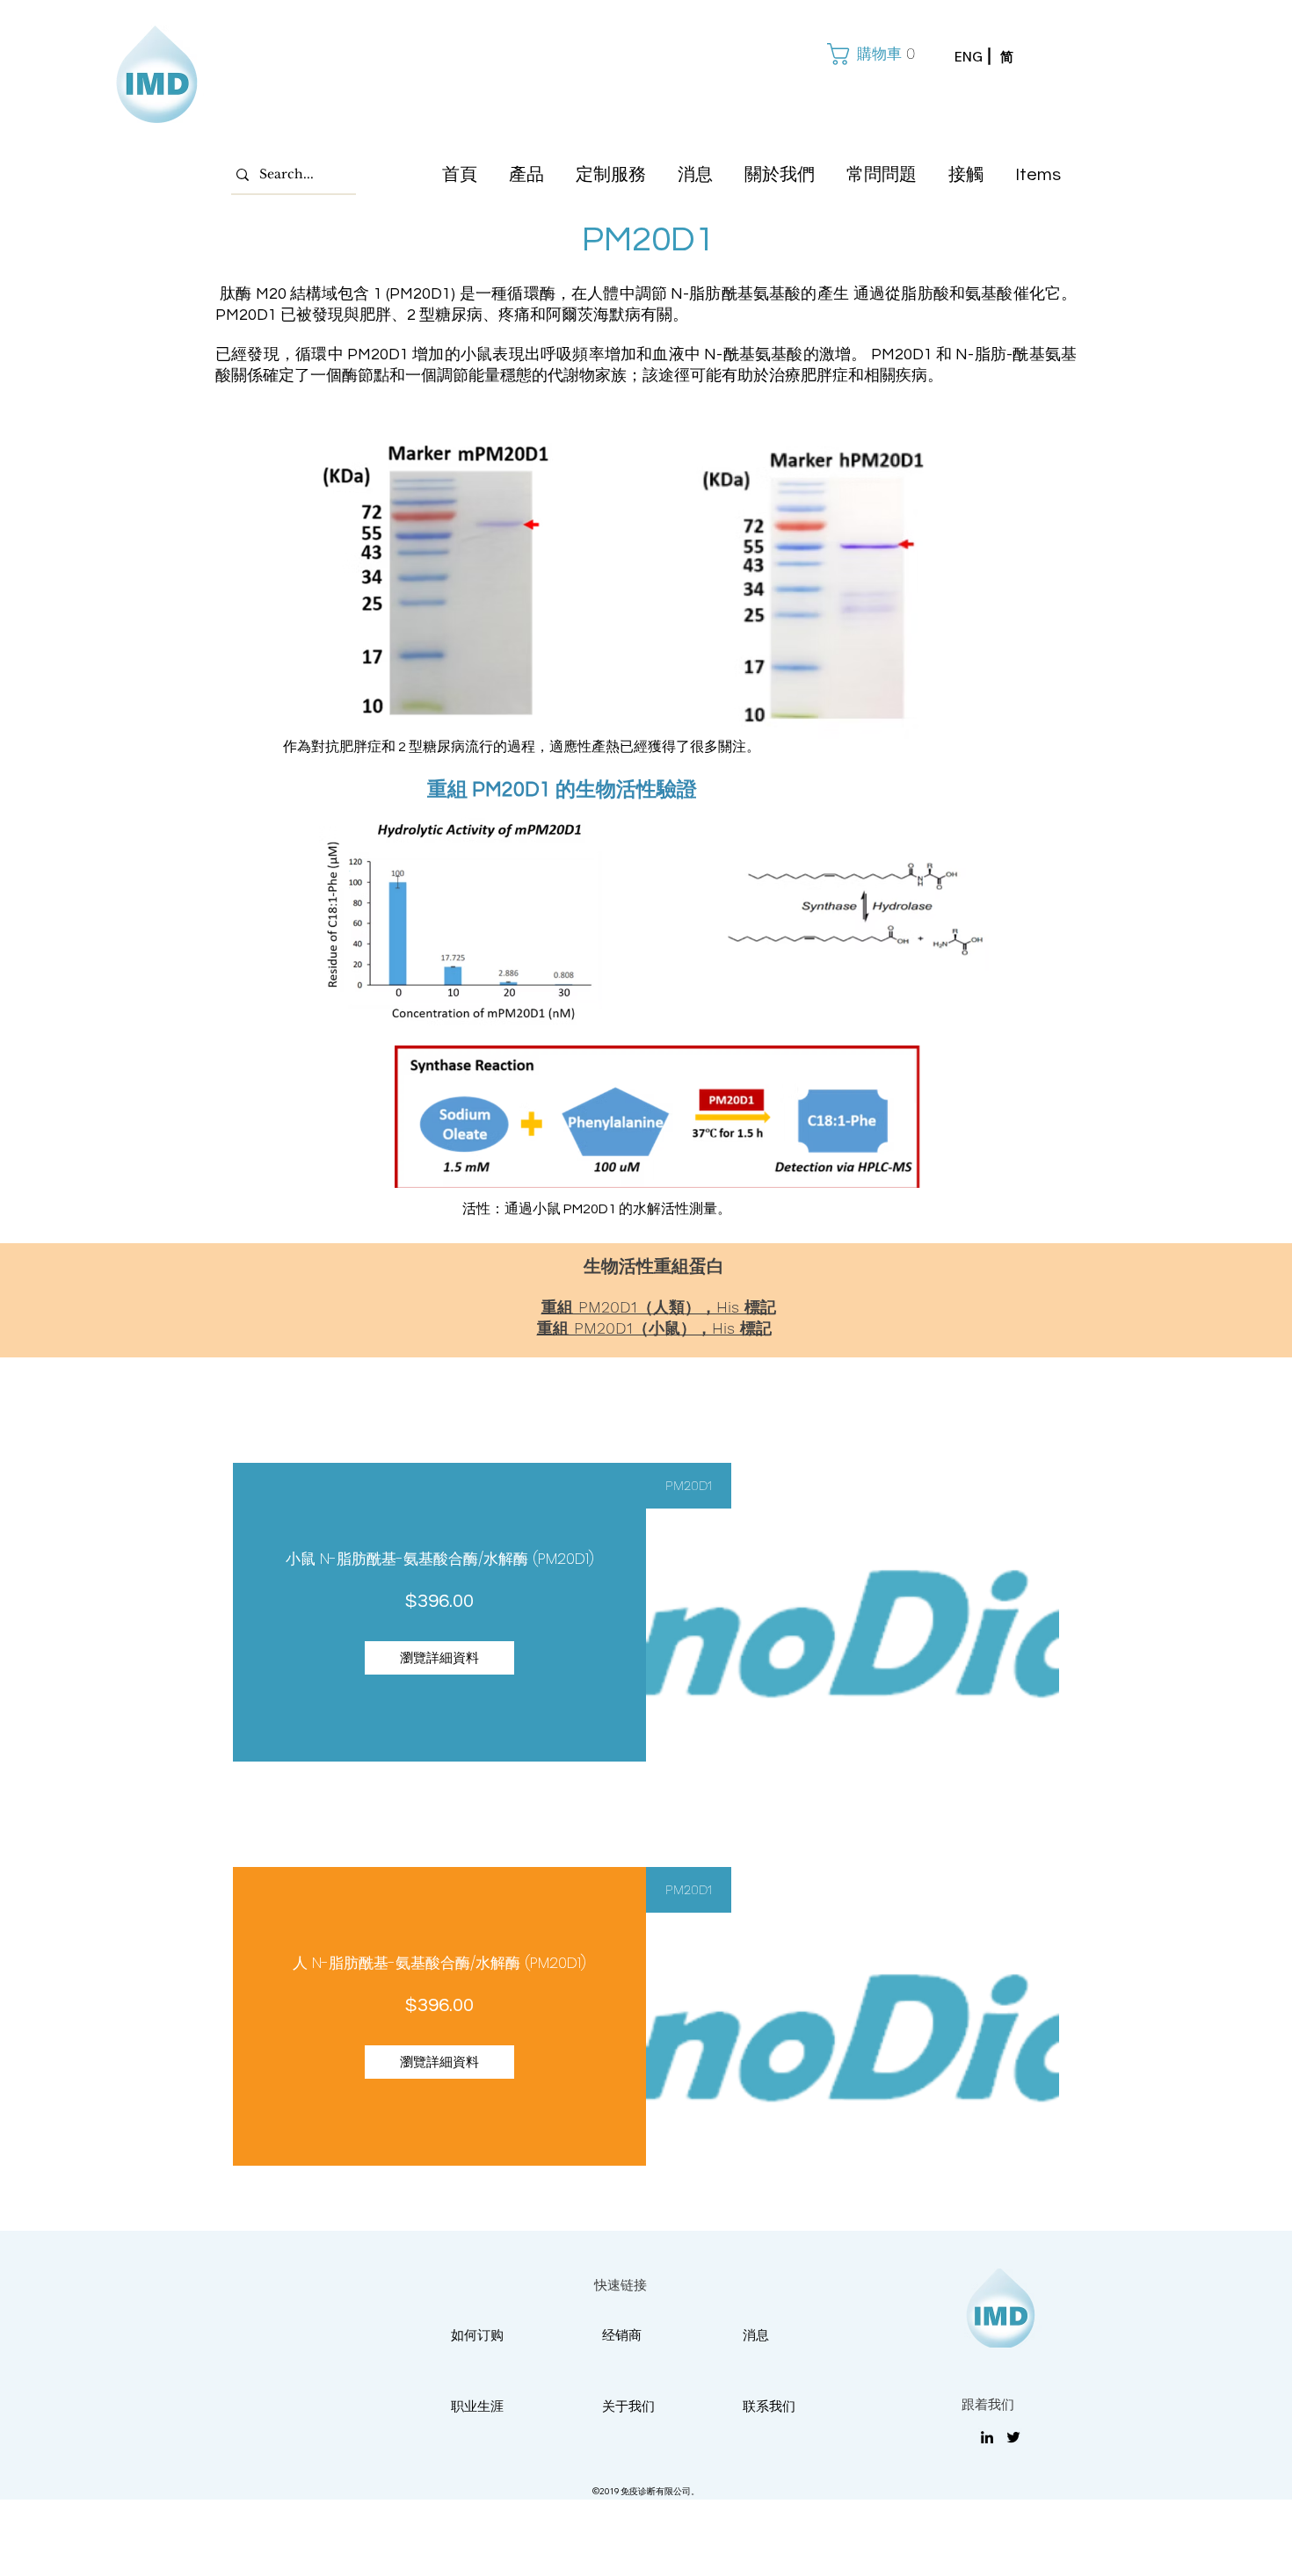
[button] (869, 54)
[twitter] (1013, 2437)
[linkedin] (987, 2437)
